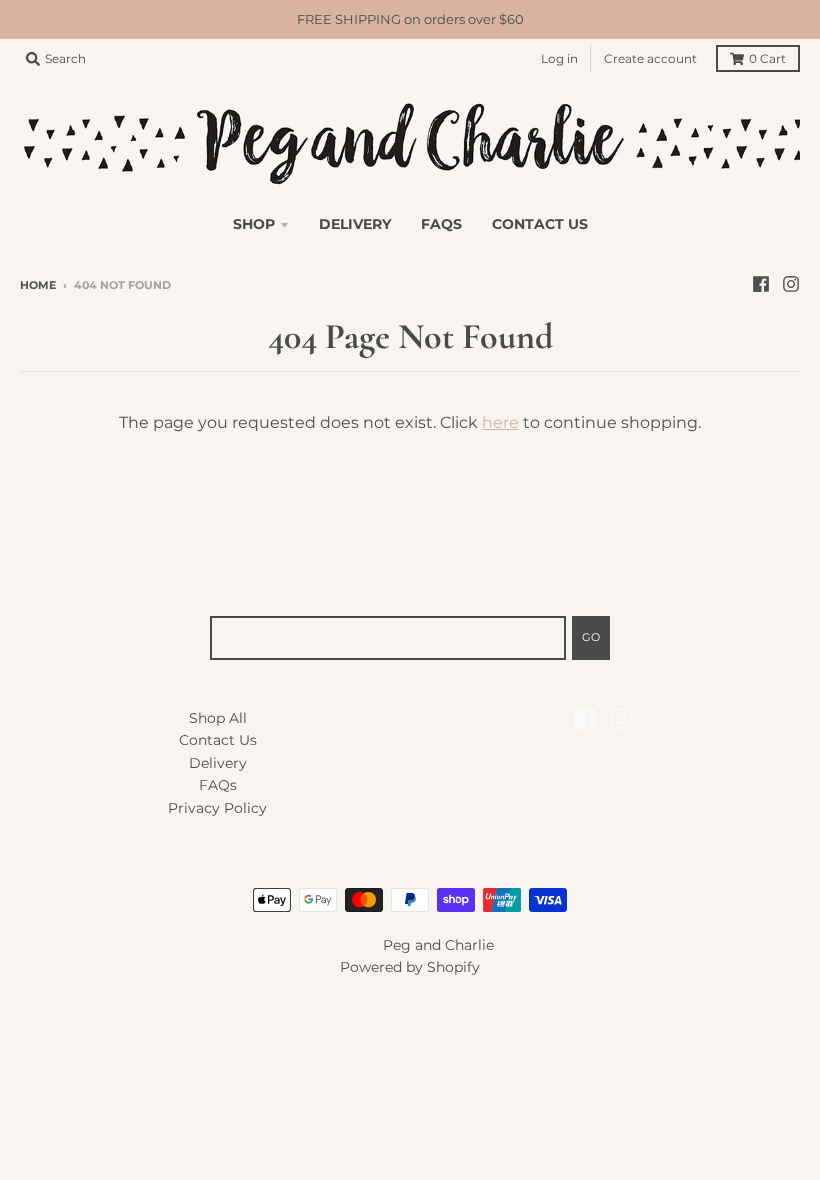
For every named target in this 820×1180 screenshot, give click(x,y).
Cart (767, 58)
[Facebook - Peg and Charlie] (761, 284)
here (500, 422)
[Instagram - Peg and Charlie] (791, 284)
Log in (559, 58)
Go (591, 637)
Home (38, 285)
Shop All (218, 718)
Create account (650, 58)
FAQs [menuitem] (441, 224)
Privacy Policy (217, 808)
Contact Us (218, 740)
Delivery (218, 763)
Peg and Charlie (438, 945)
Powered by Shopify (410, 967)
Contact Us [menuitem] (540, 224)
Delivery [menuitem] (355, 224)
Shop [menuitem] (254, 224)
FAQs (218, 785)
